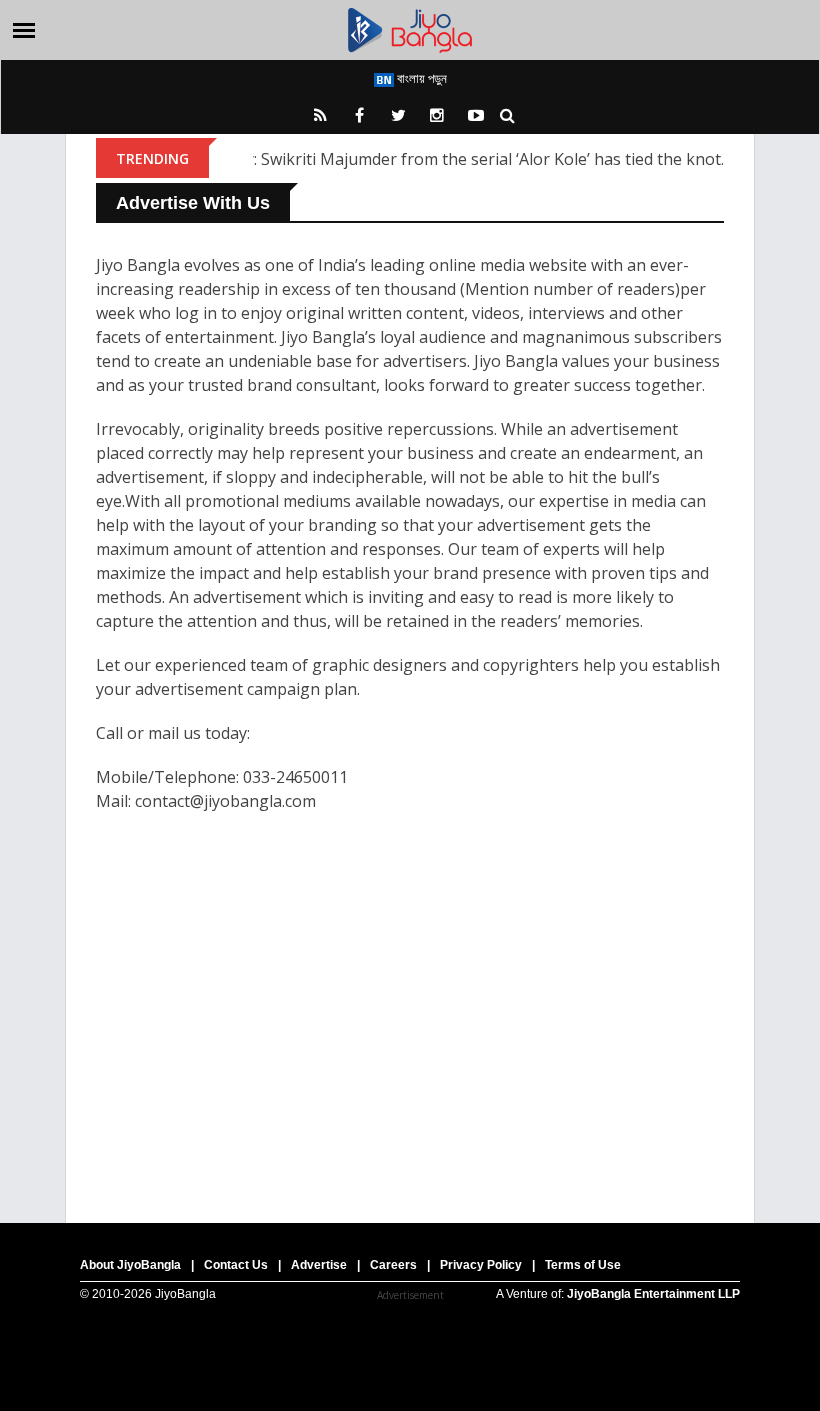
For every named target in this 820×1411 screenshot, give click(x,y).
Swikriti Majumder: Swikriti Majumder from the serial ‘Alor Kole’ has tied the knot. (421, 159)
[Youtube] (476, 115)
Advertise (319, 1265)
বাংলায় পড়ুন (420, 78)
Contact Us (236, 1265)
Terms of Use (583, 1265)
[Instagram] (437, 115)
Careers (393, 1265)
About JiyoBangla (130, 1265)
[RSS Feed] (320, 115)
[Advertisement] (410, 998)
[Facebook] (359, 115)
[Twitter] (398, 115)
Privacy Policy (481, 1265)
